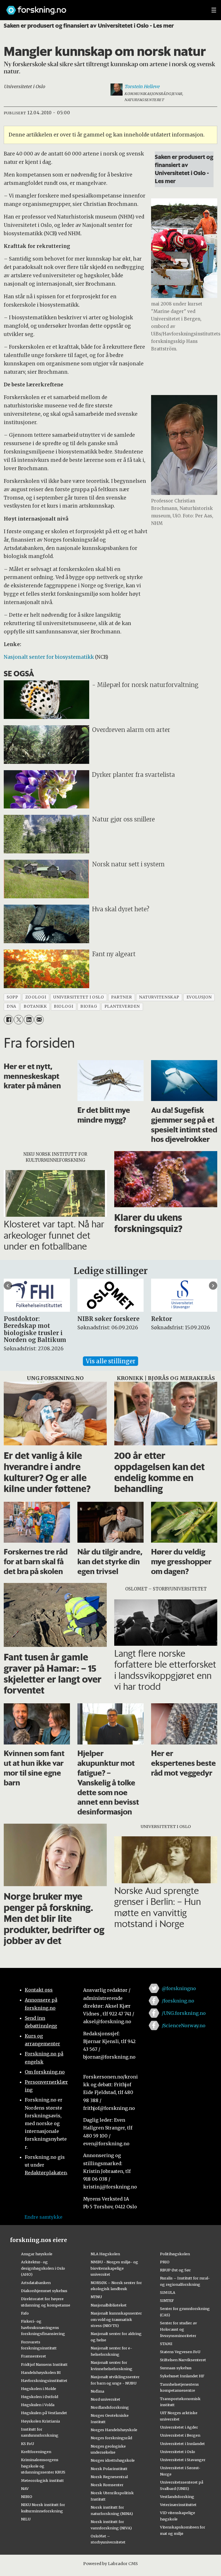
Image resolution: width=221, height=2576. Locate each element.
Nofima (97, 2391)
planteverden (122, 1006)
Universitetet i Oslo (178, 2452)
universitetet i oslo (79, 997)
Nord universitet (105, 2399)
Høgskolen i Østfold (40, 2397)
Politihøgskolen (175, 2254)
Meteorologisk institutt (42, 2480)
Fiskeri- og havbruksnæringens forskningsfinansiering (43, 2328)
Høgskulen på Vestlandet (44, 2413)
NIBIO (27, 2497)
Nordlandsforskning (110, 2407)
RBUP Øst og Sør (175, 2270)
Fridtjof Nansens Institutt (44, 2364)
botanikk (35, 1006)
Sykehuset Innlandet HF (182, 2376)
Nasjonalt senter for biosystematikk (49, 657)
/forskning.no (178, 2001)
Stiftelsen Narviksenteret (183, 2360)
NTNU (96, 2297)
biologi (63, 1006)
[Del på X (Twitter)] (19, 1020)
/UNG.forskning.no (184, 2013)
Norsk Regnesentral (109, 2477)
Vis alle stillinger (110, 1361)
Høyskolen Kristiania (40, 2421)
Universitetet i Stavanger (183, 2460)
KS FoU (27, 2444)
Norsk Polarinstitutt (109, 2469)
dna (12, 1006)
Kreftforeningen (36, 2452)
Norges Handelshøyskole (114, 2430)
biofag (89, 1006)
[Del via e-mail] (39, 1020)
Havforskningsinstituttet (44, 2381)
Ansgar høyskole (37, 2254)
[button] (8, 1286)
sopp (12, 997)
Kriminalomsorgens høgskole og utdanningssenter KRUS (43, 2466)
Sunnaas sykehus (176, 2368)
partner (121, 997)
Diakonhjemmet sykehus (44, 2291)
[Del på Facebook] (8, 1020)
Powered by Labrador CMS (110, 2564)
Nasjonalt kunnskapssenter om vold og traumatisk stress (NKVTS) (116, 2319)
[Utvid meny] (214, 10)
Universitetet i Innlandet (182, 2444)
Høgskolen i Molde (39, 2389)
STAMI (166, 2344)
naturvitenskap (159, 997)
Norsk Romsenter (107, 2485)
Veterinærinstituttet (178, 2505)
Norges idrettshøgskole (113, 2460)
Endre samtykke (43, 2217)
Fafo (25, 2313)
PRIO (165, 2262)
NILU (26, 2519)
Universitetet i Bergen (180, 2435)
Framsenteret (34, 2356)
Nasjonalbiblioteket (109, 2305)
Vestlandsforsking (177, 2497)
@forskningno (179, 1988)
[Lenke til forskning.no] (103, 7)
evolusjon (199, 997)
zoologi (36, 997)
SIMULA (168, 2292)
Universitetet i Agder (179, 2427)
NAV (25, 2488)
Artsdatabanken (36, 2283)
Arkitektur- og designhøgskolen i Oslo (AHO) (43, 2268)
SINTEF (167, 2300)
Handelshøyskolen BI (41, 2372)
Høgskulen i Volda (38, 2405)
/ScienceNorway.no (184, 2026)
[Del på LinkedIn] (29, 1020)
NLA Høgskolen (105, 2254)
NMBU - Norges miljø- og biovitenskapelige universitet (114, 2268)
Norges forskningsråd (111, 2438)
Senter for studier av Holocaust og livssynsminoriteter (178, 2329)
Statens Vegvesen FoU (180, 2352)
